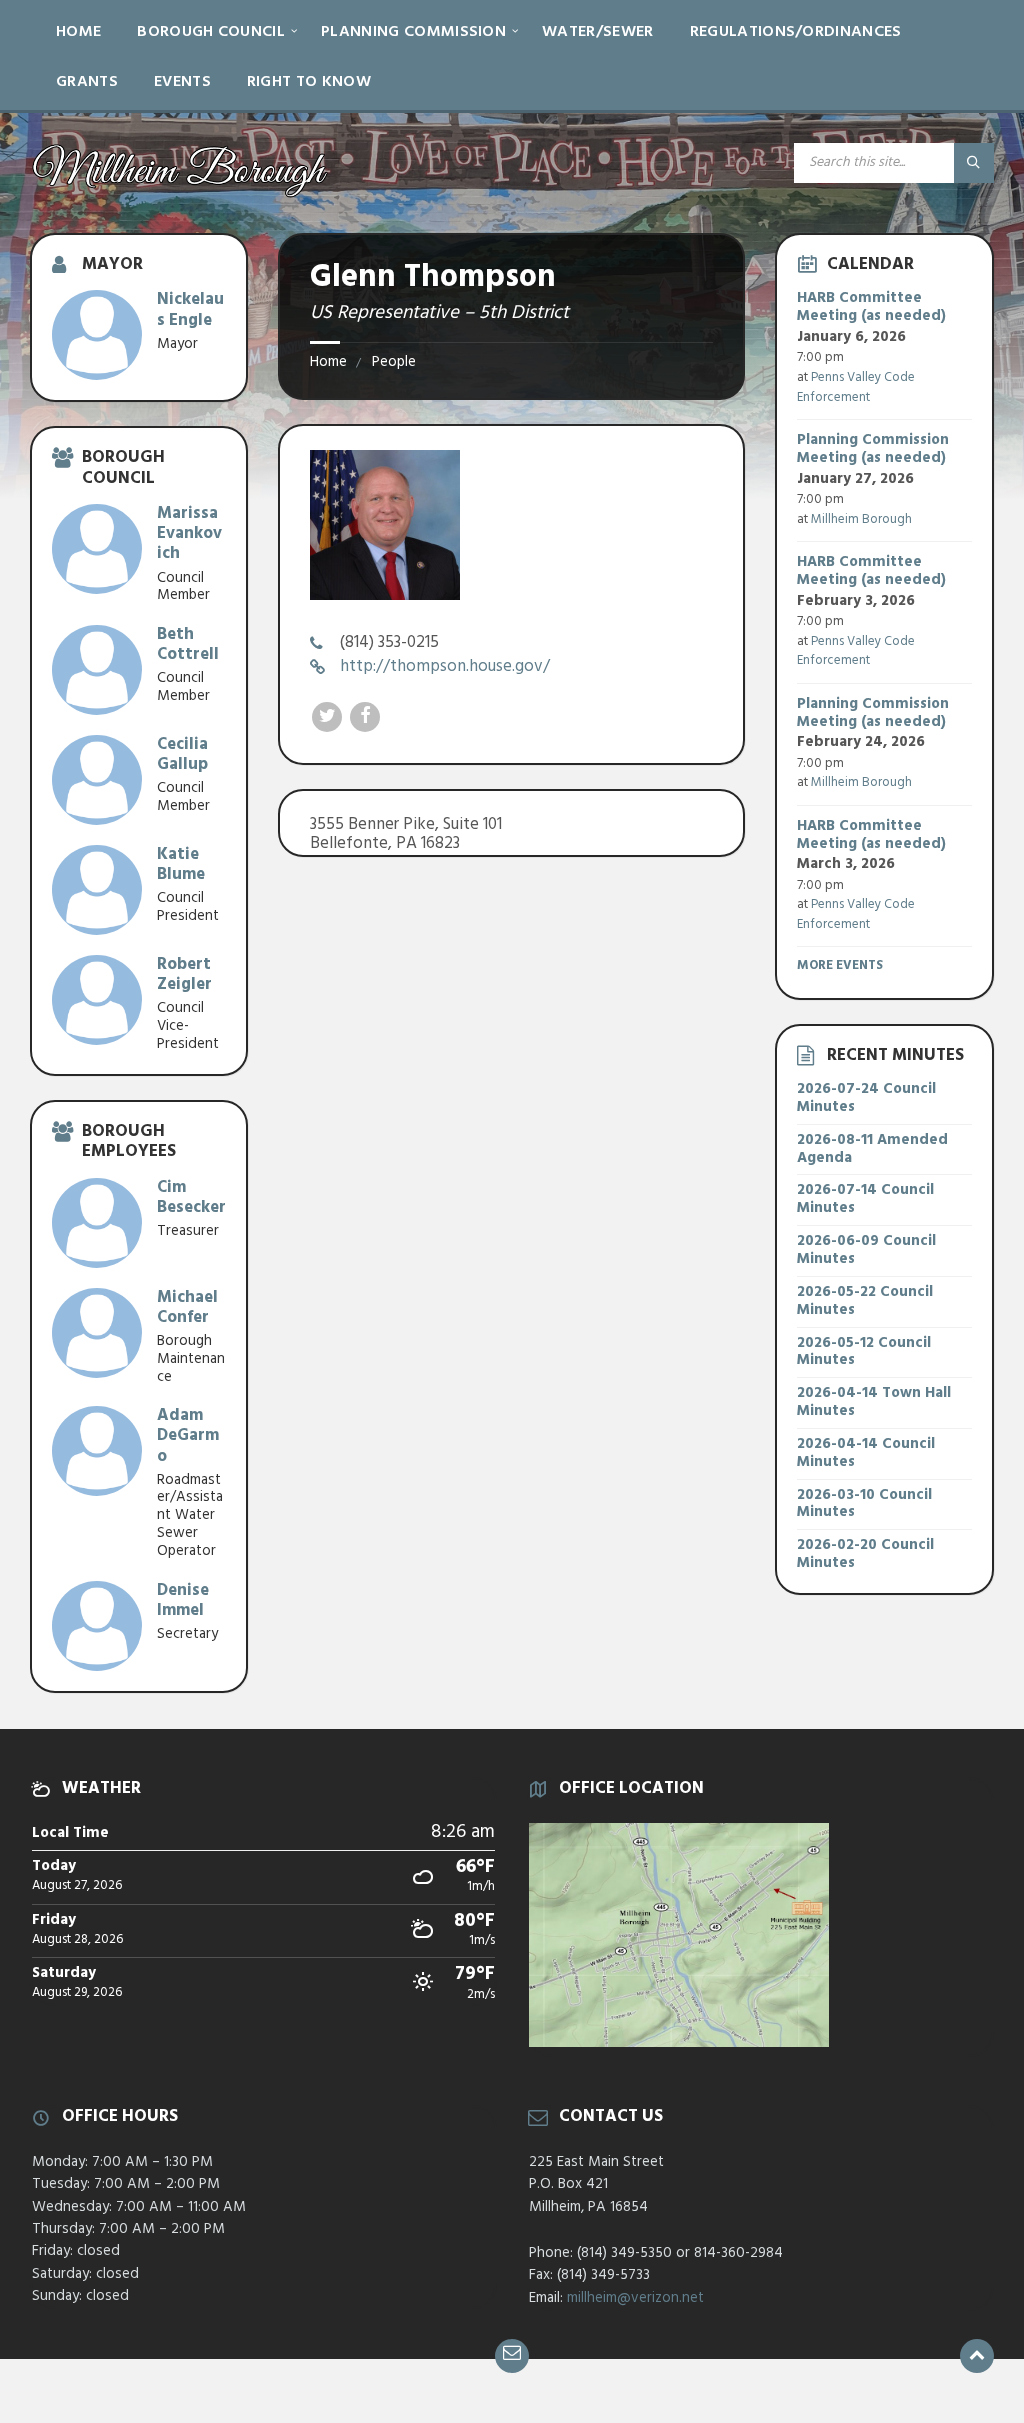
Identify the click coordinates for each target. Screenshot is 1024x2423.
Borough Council (211, 32)
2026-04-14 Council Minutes (866, 1453)
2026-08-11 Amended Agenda (872, 1149)
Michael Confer (187, 1307)
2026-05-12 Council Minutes (864, 1352)
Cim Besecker (191, 1197)
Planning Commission (413, 32)
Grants (87, 82)
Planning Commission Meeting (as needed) (873, 449)
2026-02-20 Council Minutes (865, 1554)
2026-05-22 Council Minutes (865, 1301)
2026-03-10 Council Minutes (864, 1504)
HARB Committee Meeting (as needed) (871, 307)
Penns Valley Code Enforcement (856, 387)
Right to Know (309, 82)
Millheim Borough (861, 519)
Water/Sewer (598, 32)
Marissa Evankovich (189, 533)
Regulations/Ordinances (796, 32)
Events (182, 82)
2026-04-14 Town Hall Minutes (874, 1402)
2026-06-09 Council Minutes (866, 1250)
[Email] (512, 2356)
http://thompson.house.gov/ (445, 666)
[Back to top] (977, 2356)
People (394, 362)
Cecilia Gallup (182, 754)
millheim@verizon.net (635, 2298)
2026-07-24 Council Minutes (866, 1098)
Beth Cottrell (188, 644)
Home (78, 32)
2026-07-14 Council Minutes (865, 1199)
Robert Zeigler (184, 974)
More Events (840, 965)
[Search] (974, 163)
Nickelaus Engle (190, 309)
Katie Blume (181, 864)
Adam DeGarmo (188, 1435)
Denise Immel (183, 1600)
